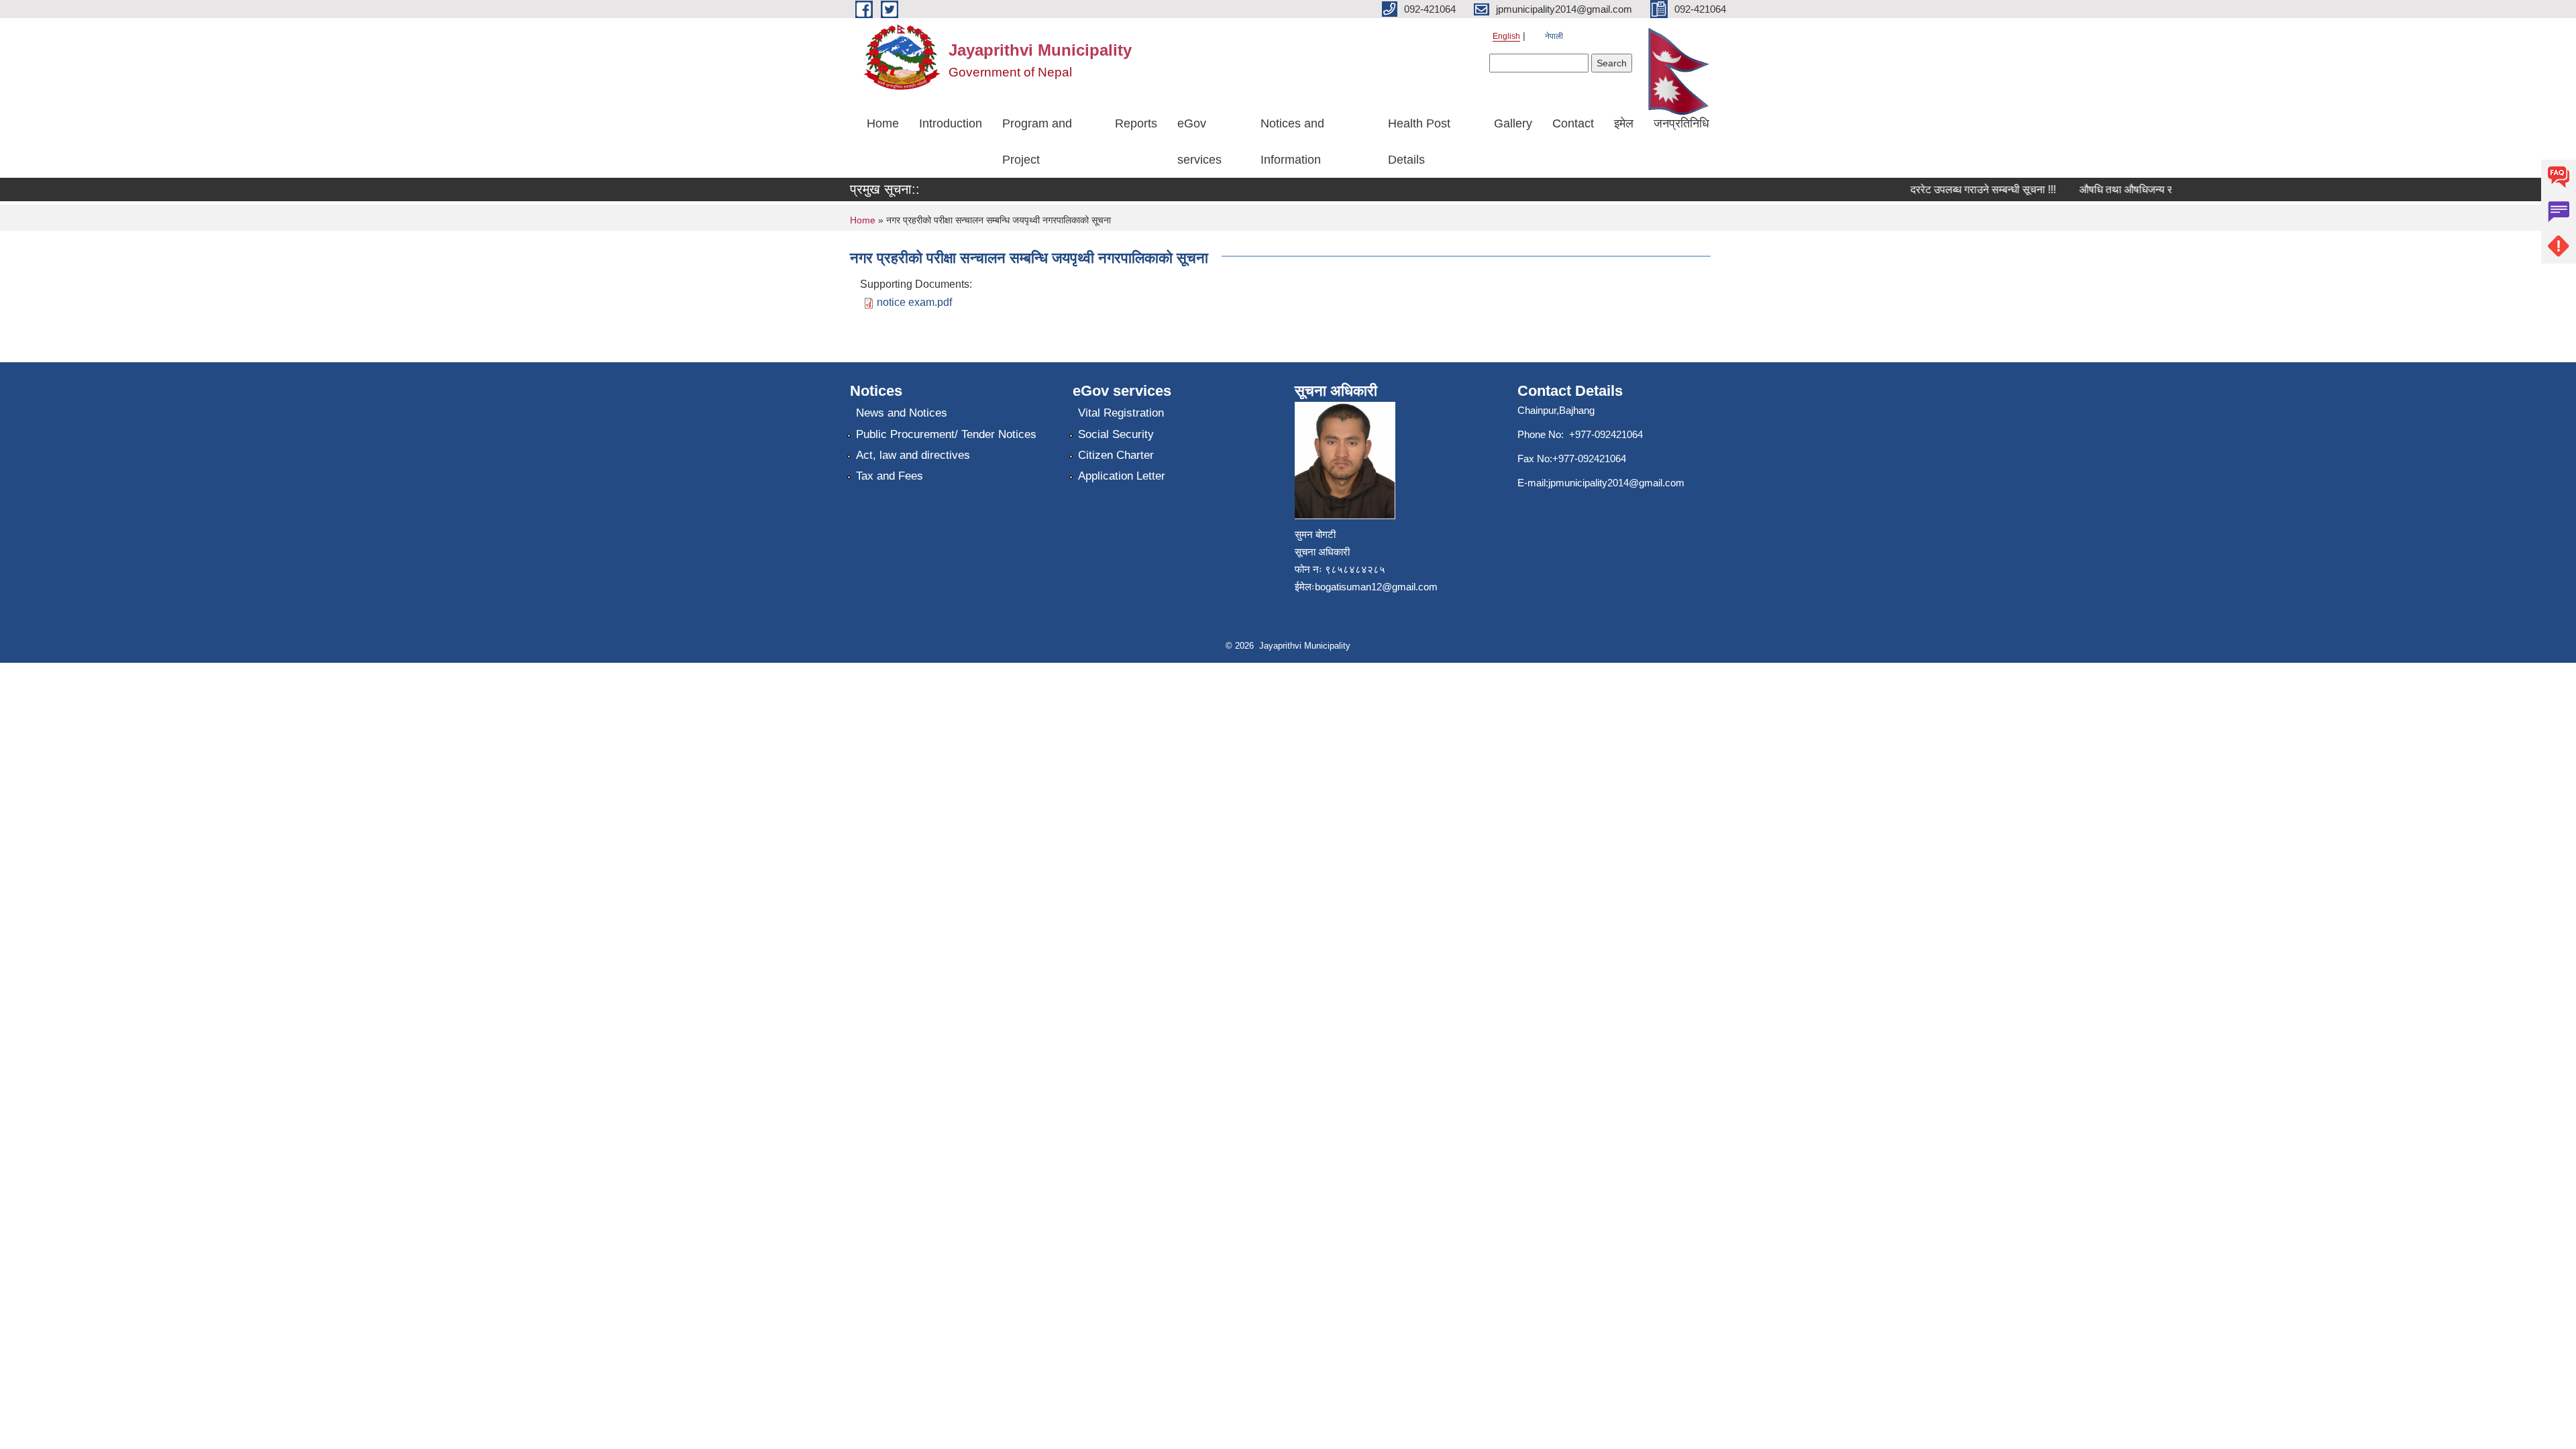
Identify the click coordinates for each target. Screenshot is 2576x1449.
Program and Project (1037, 142)
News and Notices (902, 413)
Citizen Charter (1116, 455)
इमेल (1624, 123)
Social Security (1116, 434)
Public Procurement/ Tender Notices (946, 434)
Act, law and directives (913, 455)
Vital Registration (1121, 413)
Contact (1573, 123)
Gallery (1513, 123)
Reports (1136, 123)
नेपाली (1554, 36)
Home (883, 123)
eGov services (1199, 142)
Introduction (951, 123)
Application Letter (1122, 476)
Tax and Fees (890, 476)
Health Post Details (1419, 142)
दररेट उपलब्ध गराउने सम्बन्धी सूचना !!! (1961, 190)
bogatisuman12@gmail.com (1376, 587)
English (1506, 36)
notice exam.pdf (914, 302)
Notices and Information (1292, 142)
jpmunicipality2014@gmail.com (1616, 483)
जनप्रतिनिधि (1681, 123)
